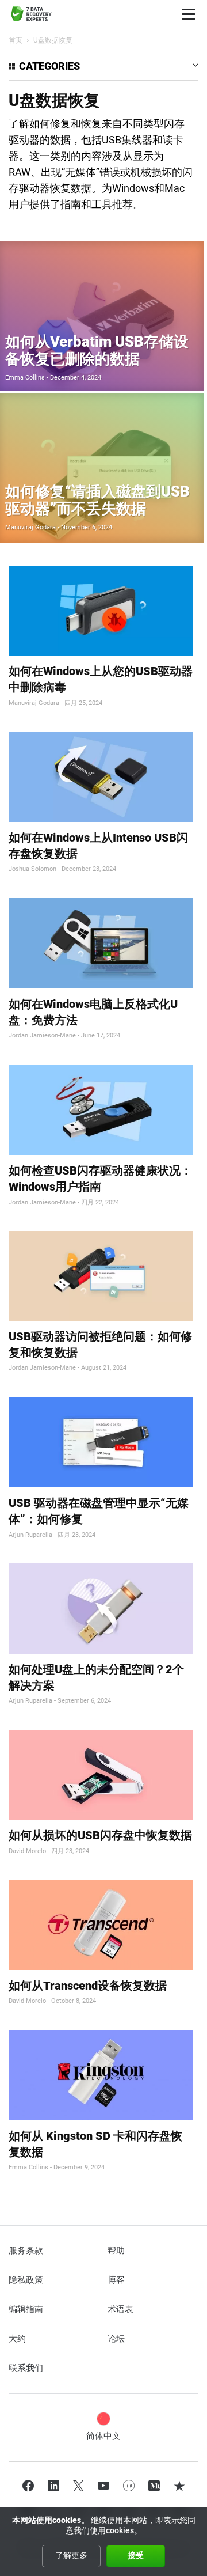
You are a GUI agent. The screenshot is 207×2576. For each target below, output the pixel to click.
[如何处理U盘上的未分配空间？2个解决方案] (101, 1609)
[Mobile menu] (189, 14)
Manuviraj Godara (30, 527)
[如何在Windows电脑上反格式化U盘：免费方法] (101, 943)
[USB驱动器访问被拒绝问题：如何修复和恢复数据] (101, 1276)
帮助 (116, 2251)
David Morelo (27, 1851)
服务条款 (26, 2251)
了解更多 (71, 2555)
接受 (136, 2555)
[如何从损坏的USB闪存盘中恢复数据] (101, 1775)
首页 (16, 40)
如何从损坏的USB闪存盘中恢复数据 (100, 1835)
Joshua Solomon (32, 869)
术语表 (120, 2309)
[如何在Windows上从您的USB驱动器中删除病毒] (101, 611)
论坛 (116, 2339)
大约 (17, 2339)
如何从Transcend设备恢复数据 (88, 1986)
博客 (116, 2280)
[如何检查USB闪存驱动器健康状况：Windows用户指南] (101, 1110)
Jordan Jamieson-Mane (42, 1035)
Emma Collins (25, 378)
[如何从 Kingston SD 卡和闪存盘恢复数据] (101, 2075)
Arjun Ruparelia (30, 1535)
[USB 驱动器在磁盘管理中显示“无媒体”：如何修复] (101, 1442)
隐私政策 (26, 2280)
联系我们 (26, 2368)
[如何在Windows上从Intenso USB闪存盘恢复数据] (101, 777)
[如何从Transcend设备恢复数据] (101, 1925)
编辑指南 (26, 2309)
